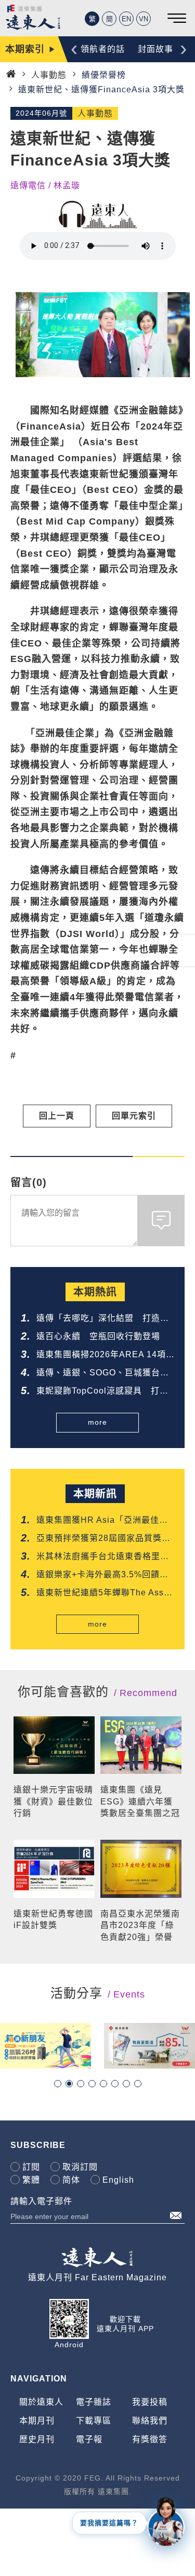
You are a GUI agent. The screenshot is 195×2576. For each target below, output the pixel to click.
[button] (58, 2084)
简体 (71, 2180)
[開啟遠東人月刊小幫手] (166, 2521)
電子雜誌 (94, 2402)
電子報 (89, 2439)
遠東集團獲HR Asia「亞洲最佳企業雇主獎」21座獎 (102, 1521)
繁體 (31, 2180)
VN (144, 19)
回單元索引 (134, 1116)
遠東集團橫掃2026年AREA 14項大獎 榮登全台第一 (101, 1355)
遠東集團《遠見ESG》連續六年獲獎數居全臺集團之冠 (140, 1801)
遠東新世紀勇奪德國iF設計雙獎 (53, 1919)
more (97, 1422)
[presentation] (74, 48)
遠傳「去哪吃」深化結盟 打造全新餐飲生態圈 (103, 1319)
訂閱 (31, 2167)
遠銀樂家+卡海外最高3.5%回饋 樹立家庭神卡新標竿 (102, 1575)
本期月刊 (37, 2421)
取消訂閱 (80, 2167)
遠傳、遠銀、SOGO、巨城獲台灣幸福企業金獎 (103, 1374)
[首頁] (11, 74)
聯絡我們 (150, 2421)
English (118, 2180)
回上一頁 (57, 1116)
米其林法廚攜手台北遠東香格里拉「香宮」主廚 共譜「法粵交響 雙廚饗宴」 (103, 1557)
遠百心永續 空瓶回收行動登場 (98, 1336)
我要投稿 (150, 2402)
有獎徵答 (150, 2439)
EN (126, 19)
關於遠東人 (41, 2402)
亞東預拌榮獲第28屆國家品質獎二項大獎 (103, 1539)
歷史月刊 (37, 2439)
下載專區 (94, 2421)
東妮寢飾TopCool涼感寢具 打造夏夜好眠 (102, 1392)
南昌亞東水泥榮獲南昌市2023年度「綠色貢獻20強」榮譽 (140, 1925)
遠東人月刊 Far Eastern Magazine (97, 2277)
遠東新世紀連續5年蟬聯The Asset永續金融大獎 (104, 1594)
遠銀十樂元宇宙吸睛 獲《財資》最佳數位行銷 (54, 1801)
